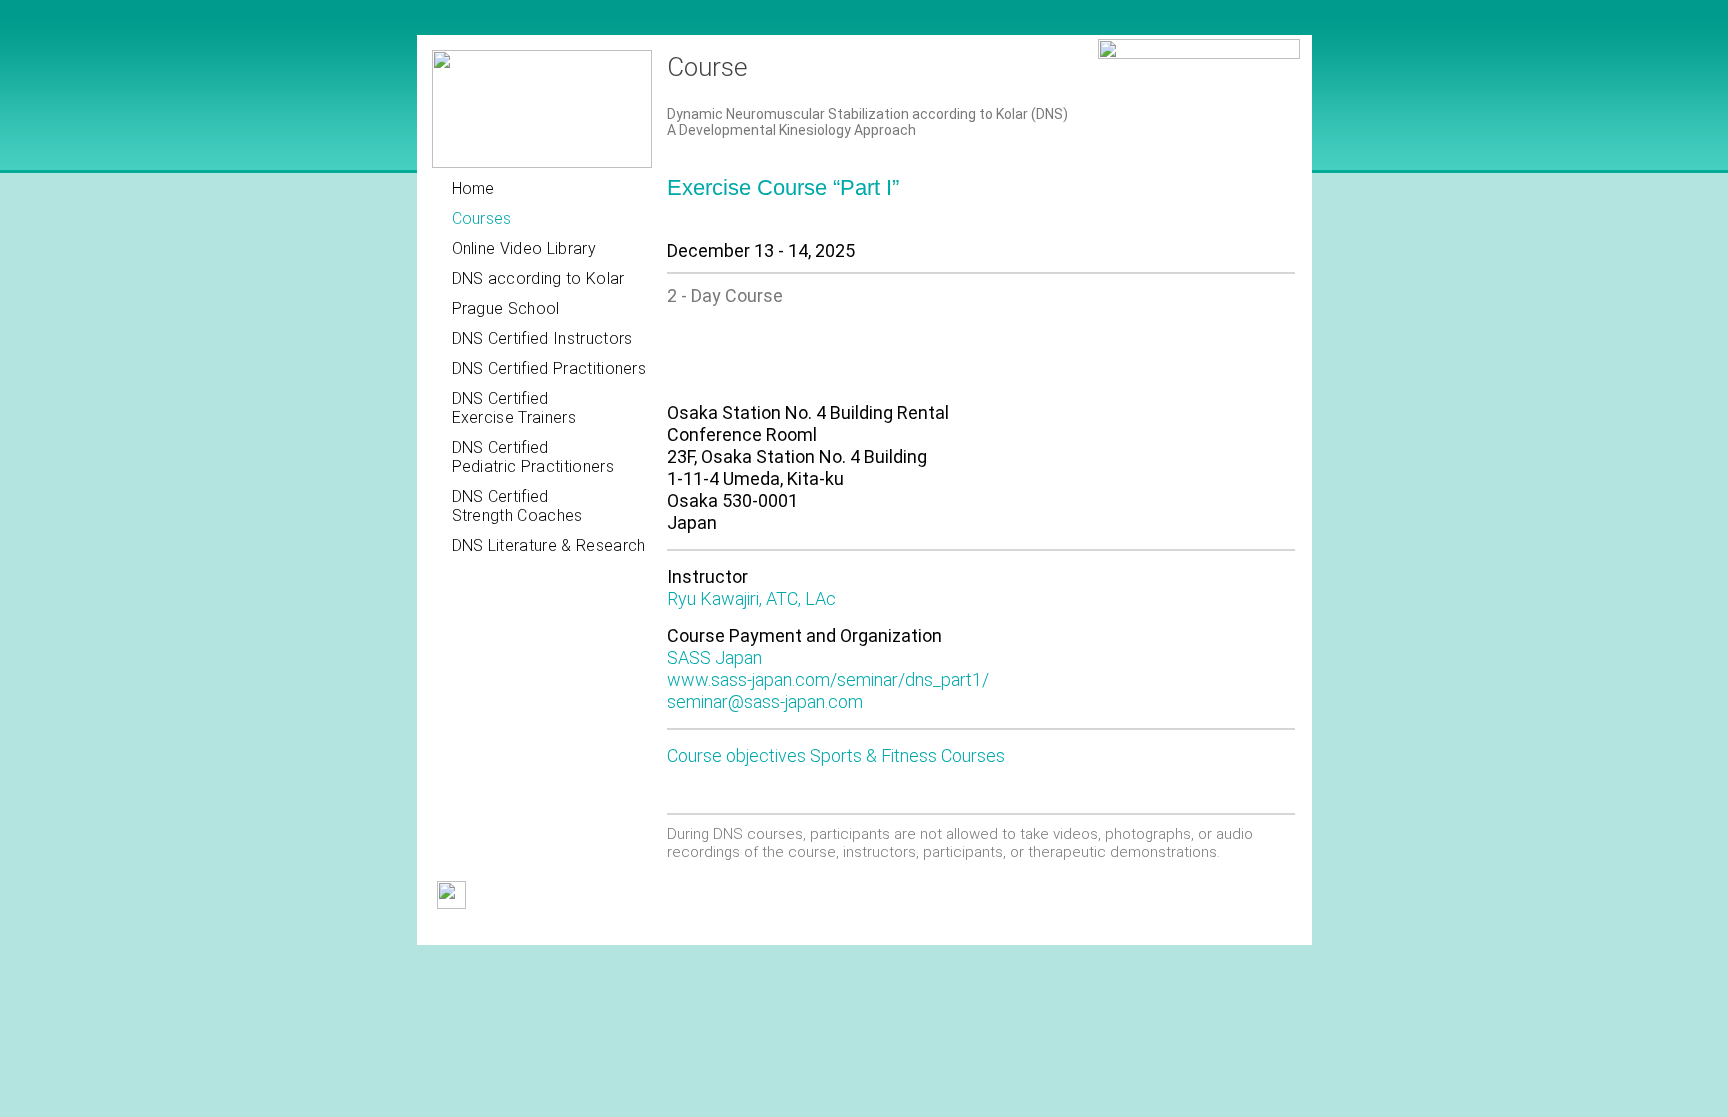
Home (473, 188)
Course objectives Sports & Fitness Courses (836, 755)
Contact (738, 930)
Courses (482, 218)
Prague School (506, 308)
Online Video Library (524, 248)
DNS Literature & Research (549, 545)
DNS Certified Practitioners (549, 368)
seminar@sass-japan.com (765, 701)
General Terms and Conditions (523, 930)
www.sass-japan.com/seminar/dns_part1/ (828, 679)
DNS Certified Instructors (542, 338)
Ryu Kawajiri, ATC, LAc (751, 598)
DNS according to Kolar (538, 278)
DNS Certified (514, 408)
